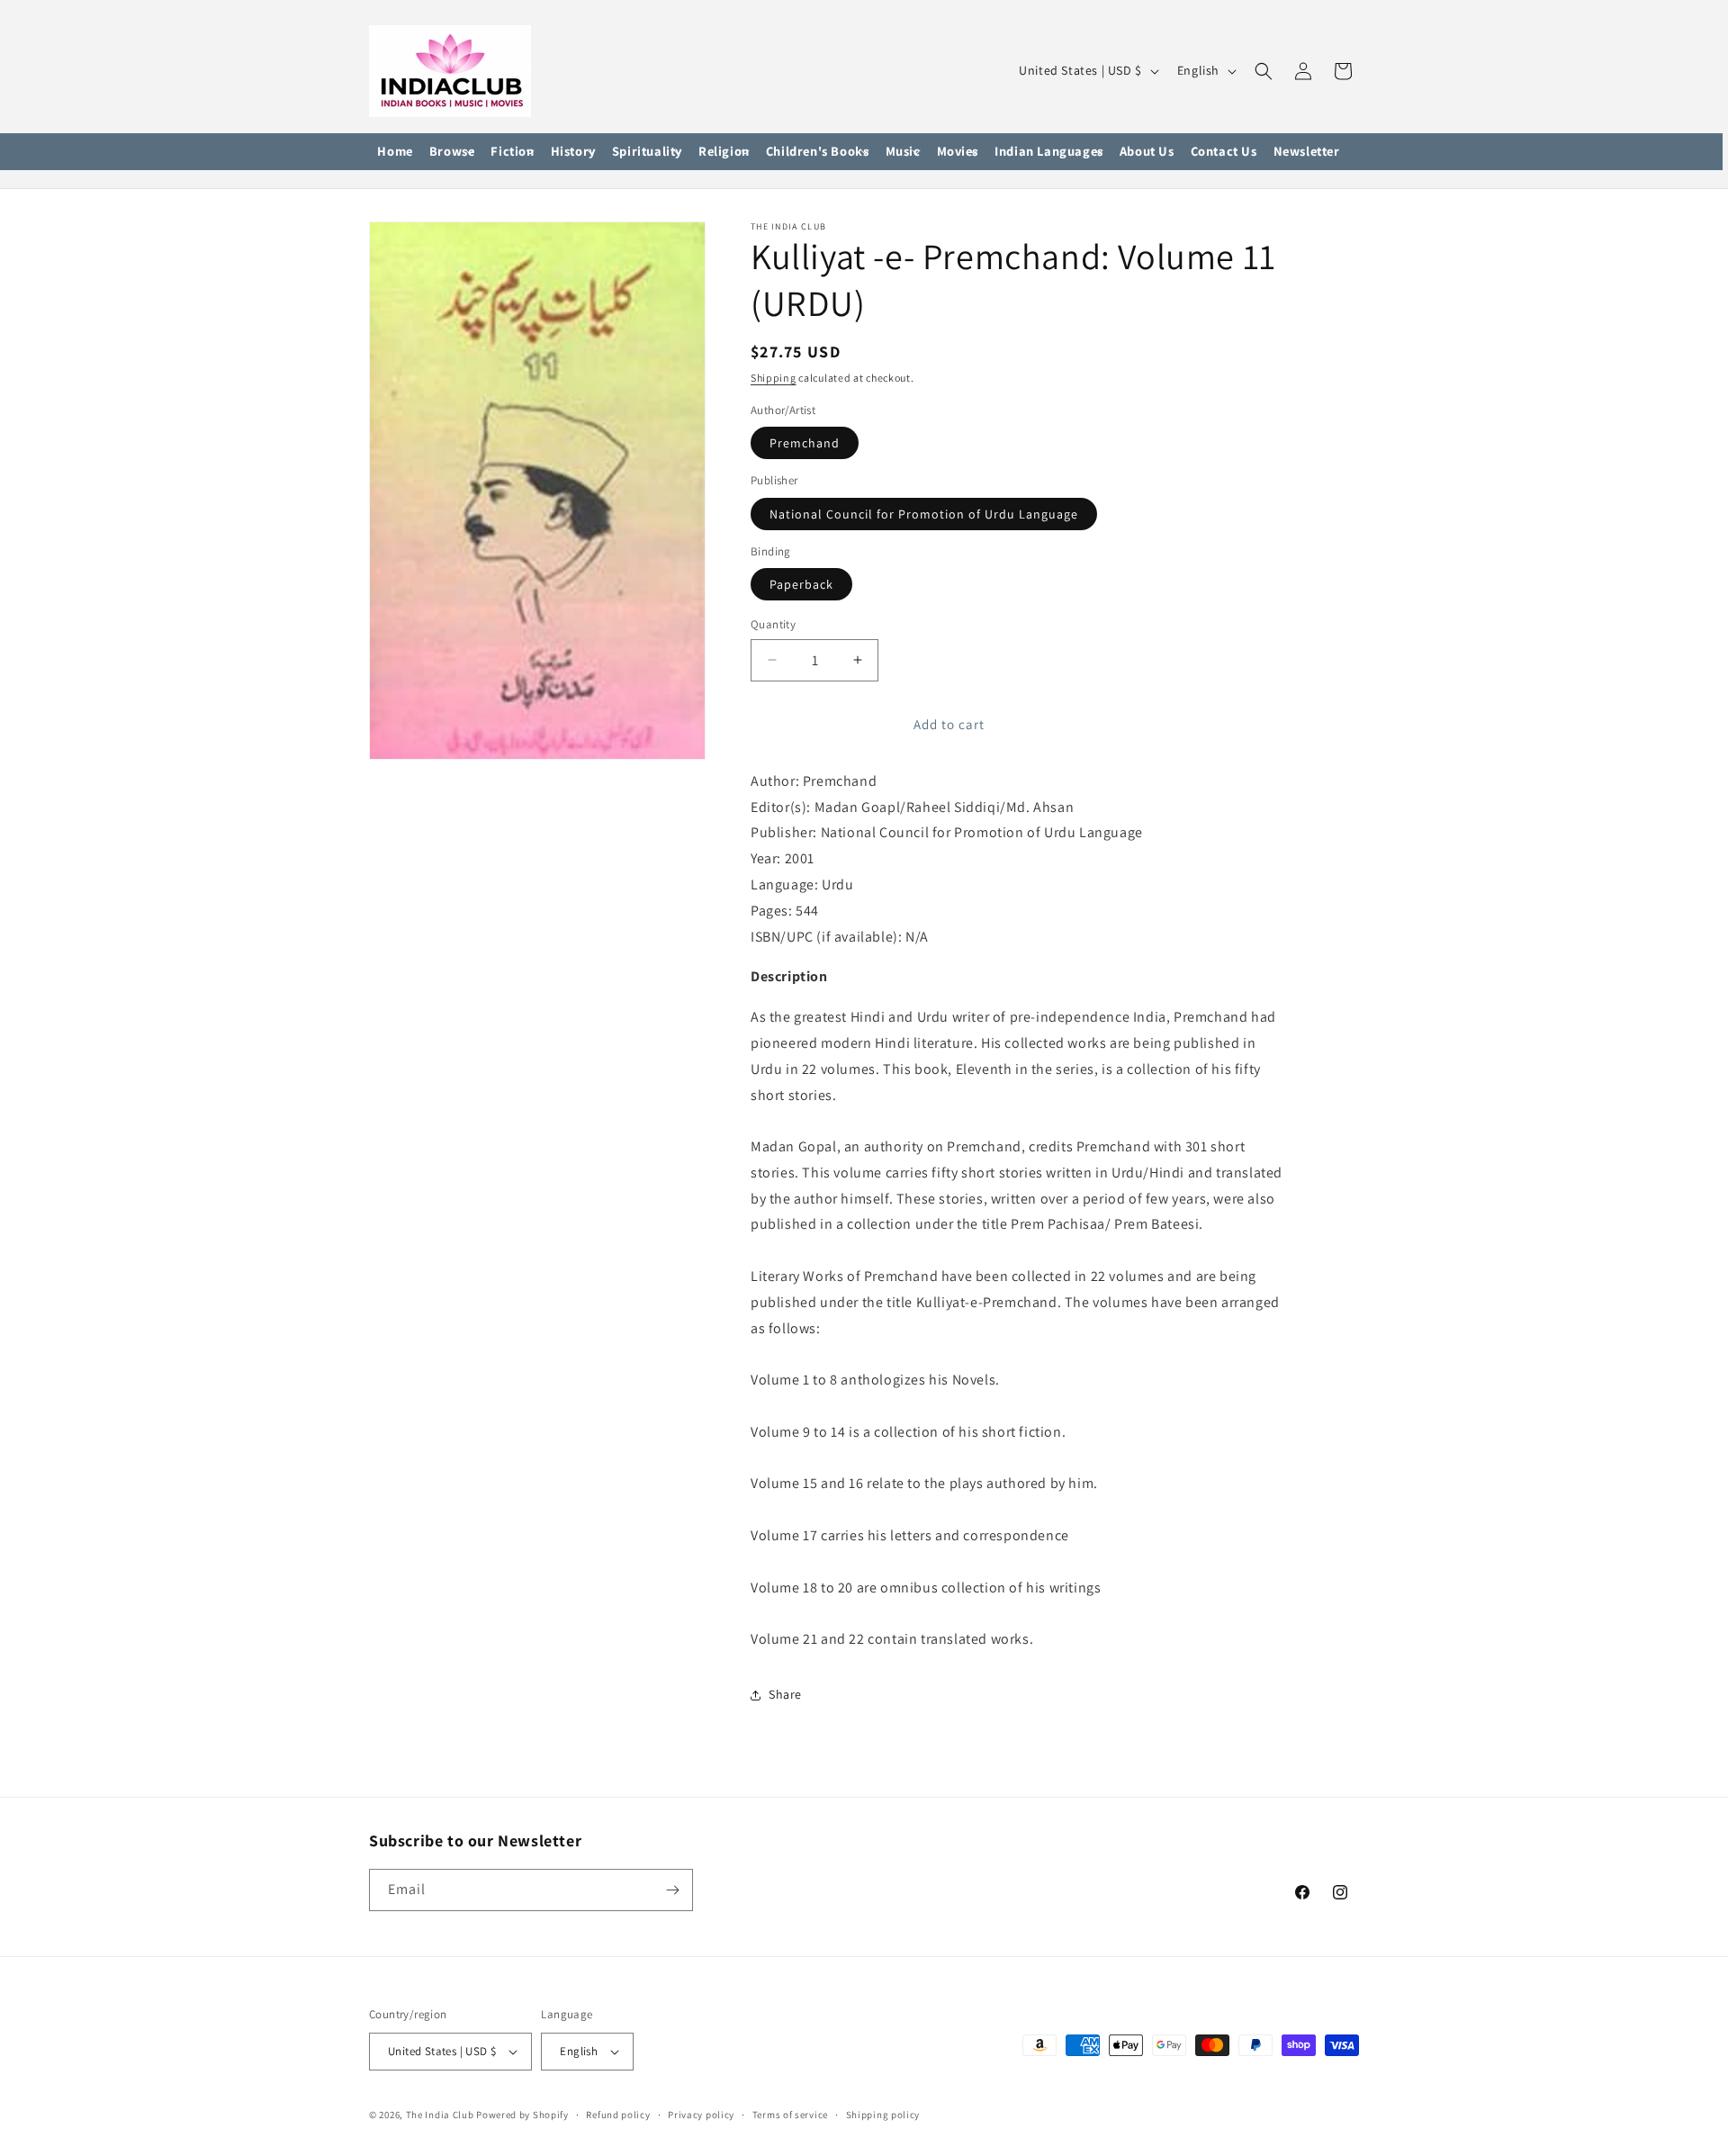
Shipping (774, 378)
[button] (452, 152)
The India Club (440, 2115)
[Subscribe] (672, 1890)
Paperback (801, 584)
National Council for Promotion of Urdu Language (924, 514)
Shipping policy (883, 2115)
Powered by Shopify (522, 2115)
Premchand (805, 443)
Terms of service (790, 2115)
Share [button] (785, 1694)
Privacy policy (701, 2115)
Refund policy (618, 2115)
